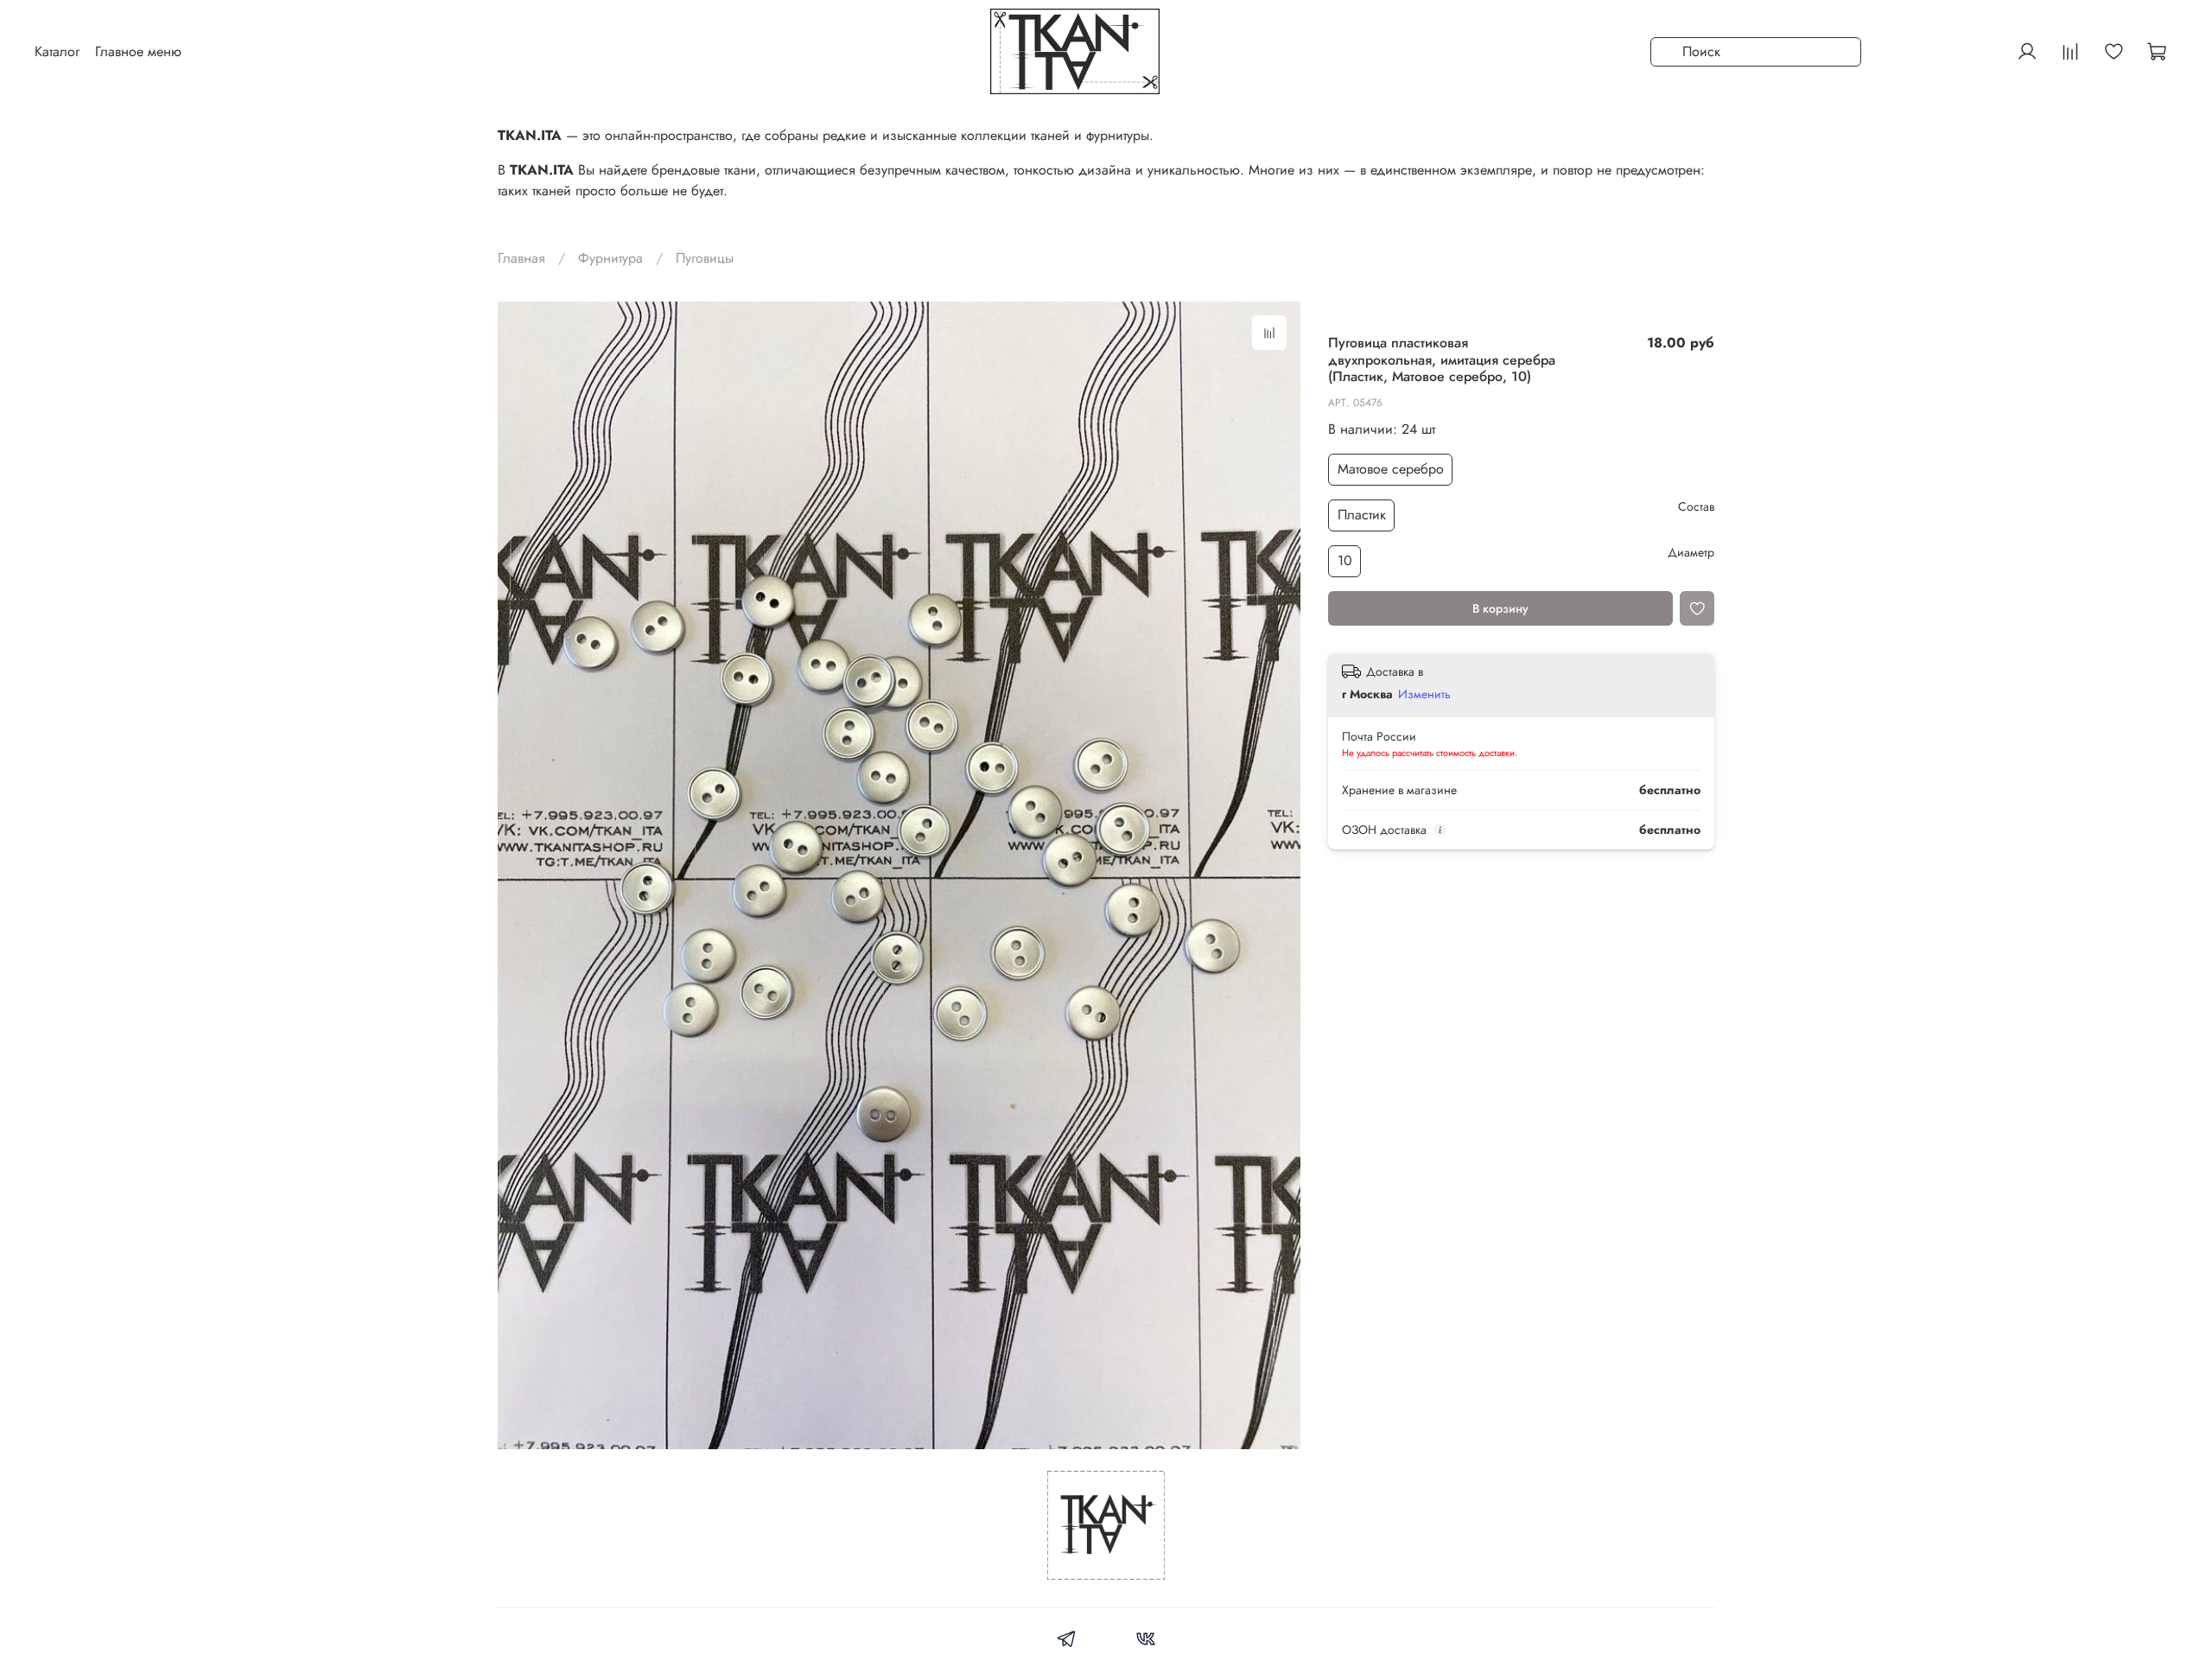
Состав (1696, 507)
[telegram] (1067, 1641)
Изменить (1424, 695)
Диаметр (1691, 553)
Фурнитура (610, 258)
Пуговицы (705, 258)
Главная (521, 258)
